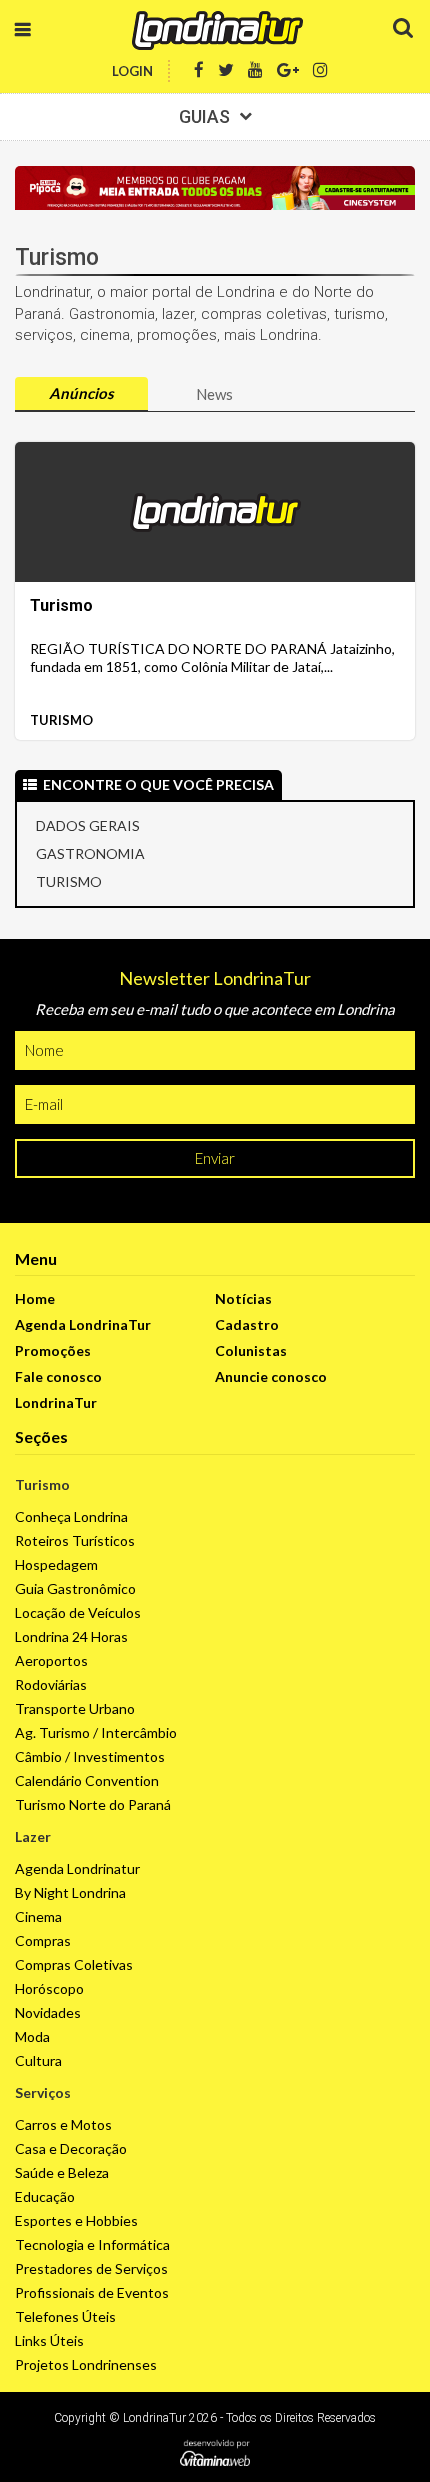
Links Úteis (49, 2340)
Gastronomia (90, 853)
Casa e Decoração (71, 2148)
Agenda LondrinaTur (83, 1324)
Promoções (53, 1350)
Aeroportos (51, 1660)
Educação (45, 2196)
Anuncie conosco (271, 1376)
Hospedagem (56, 1564)
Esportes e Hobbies (76, 2220)
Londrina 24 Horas (71, 1636)
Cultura (38, 2060)
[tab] (81, 394)
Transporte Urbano (75, 1708)
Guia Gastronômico (75, 1588)
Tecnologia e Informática (92, 2244)
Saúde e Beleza (62, 2172)
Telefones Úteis (65, 2316)
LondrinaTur (56, 1402)
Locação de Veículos (78, 1612)
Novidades (48, 2012)
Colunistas (251, 1350)
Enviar (215, 1158)
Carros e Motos (63, 2124)
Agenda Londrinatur (77, 1868)
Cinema (38, 1916)
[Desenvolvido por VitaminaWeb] (215, 2453)
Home (35, 1298)
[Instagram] (320, 70)
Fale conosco (58, 1376)
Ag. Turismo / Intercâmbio (96, 1732)
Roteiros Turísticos (75, 1540)
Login (132, 71)
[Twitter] (226, 70)
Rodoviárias (51, 1684)
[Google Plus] (288, 70)
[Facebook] (199, 70)
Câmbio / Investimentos (90, 1756)
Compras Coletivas (74, 1964)
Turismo (61, 720)
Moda (32, 2036)
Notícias (243, 1298)
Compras (43, 1940)
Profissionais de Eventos (92, 2292)
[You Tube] (255, 70)
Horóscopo (49, 1988)
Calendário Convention (87, 1780)
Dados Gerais (88, 825)
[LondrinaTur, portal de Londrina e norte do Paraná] (215, 30)
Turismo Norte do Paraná (93, 1804)
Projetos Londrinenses (86, 2364)
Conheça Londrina (71, 1516)
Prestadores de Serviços (91, 2268)
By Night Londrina (70, 1892)
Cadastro (247, 1324)
